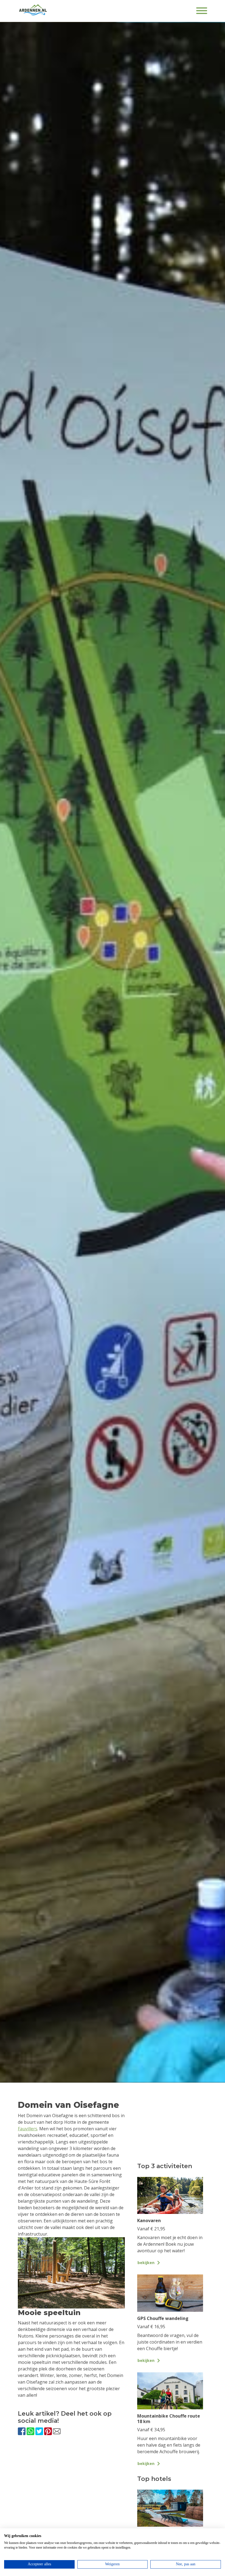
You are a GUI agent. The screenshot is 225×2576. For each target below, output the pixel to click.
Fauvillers (28, 2129)
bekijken (146, 2263)
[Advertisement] (71, 2488)
